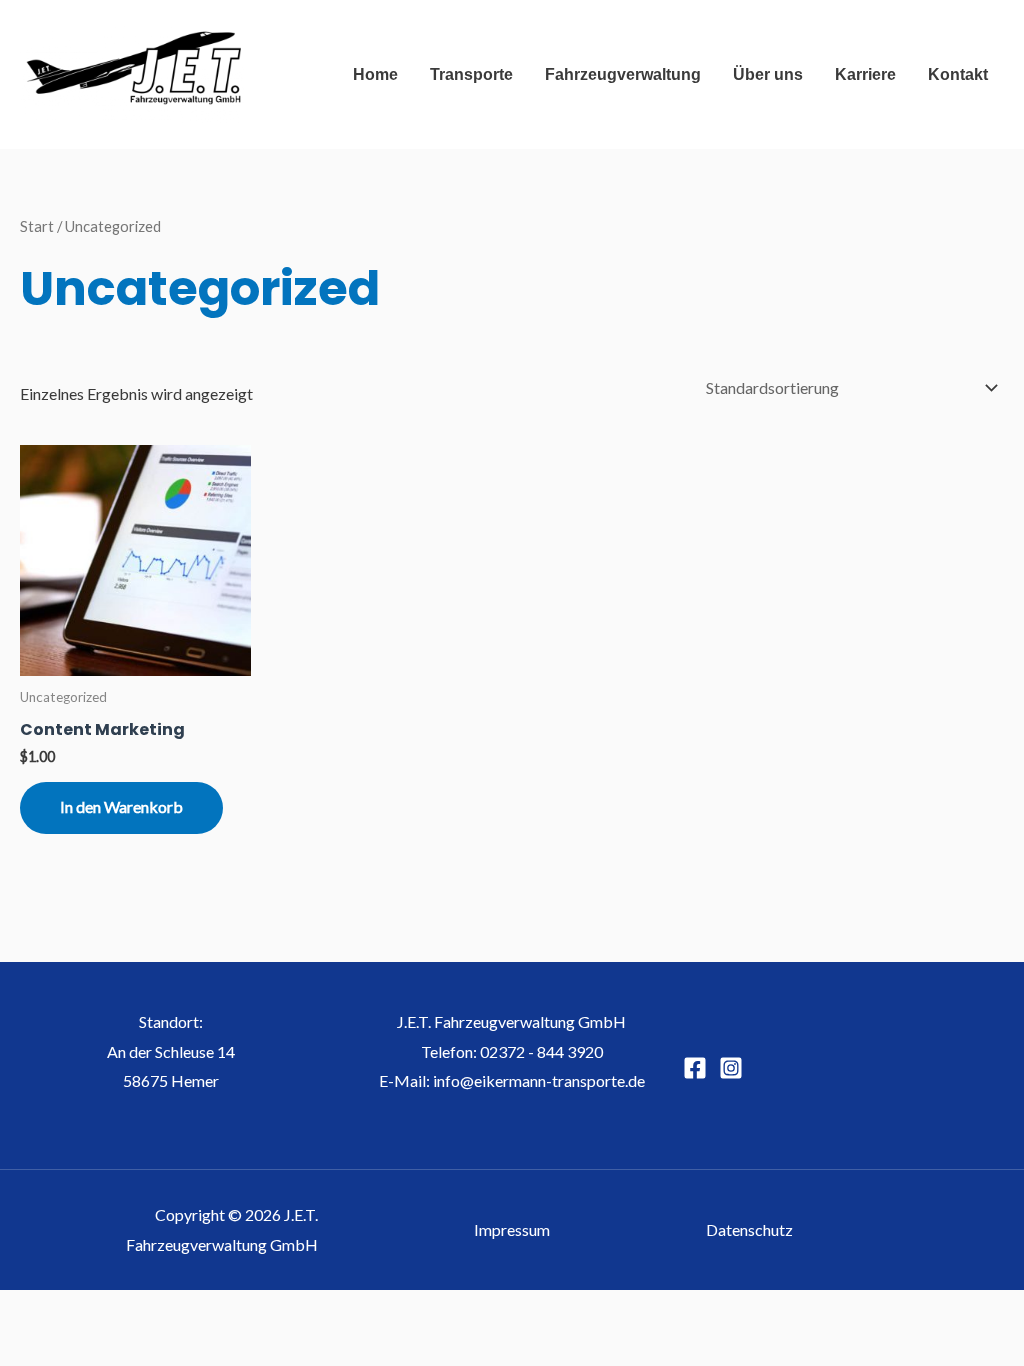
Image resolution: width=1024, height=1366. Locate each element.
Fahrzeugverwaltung (623, 74)
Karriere (865, 74)
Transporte (471, 74)
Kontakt (958, 74)
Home (375, 74)
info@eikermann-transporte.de (539, 1080)
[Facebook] (695, 1068)
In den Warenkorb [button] (121, 806)
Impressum (512, 1229)
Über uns (768, 74)
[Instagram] (731, 1068)
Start (37, 226)
